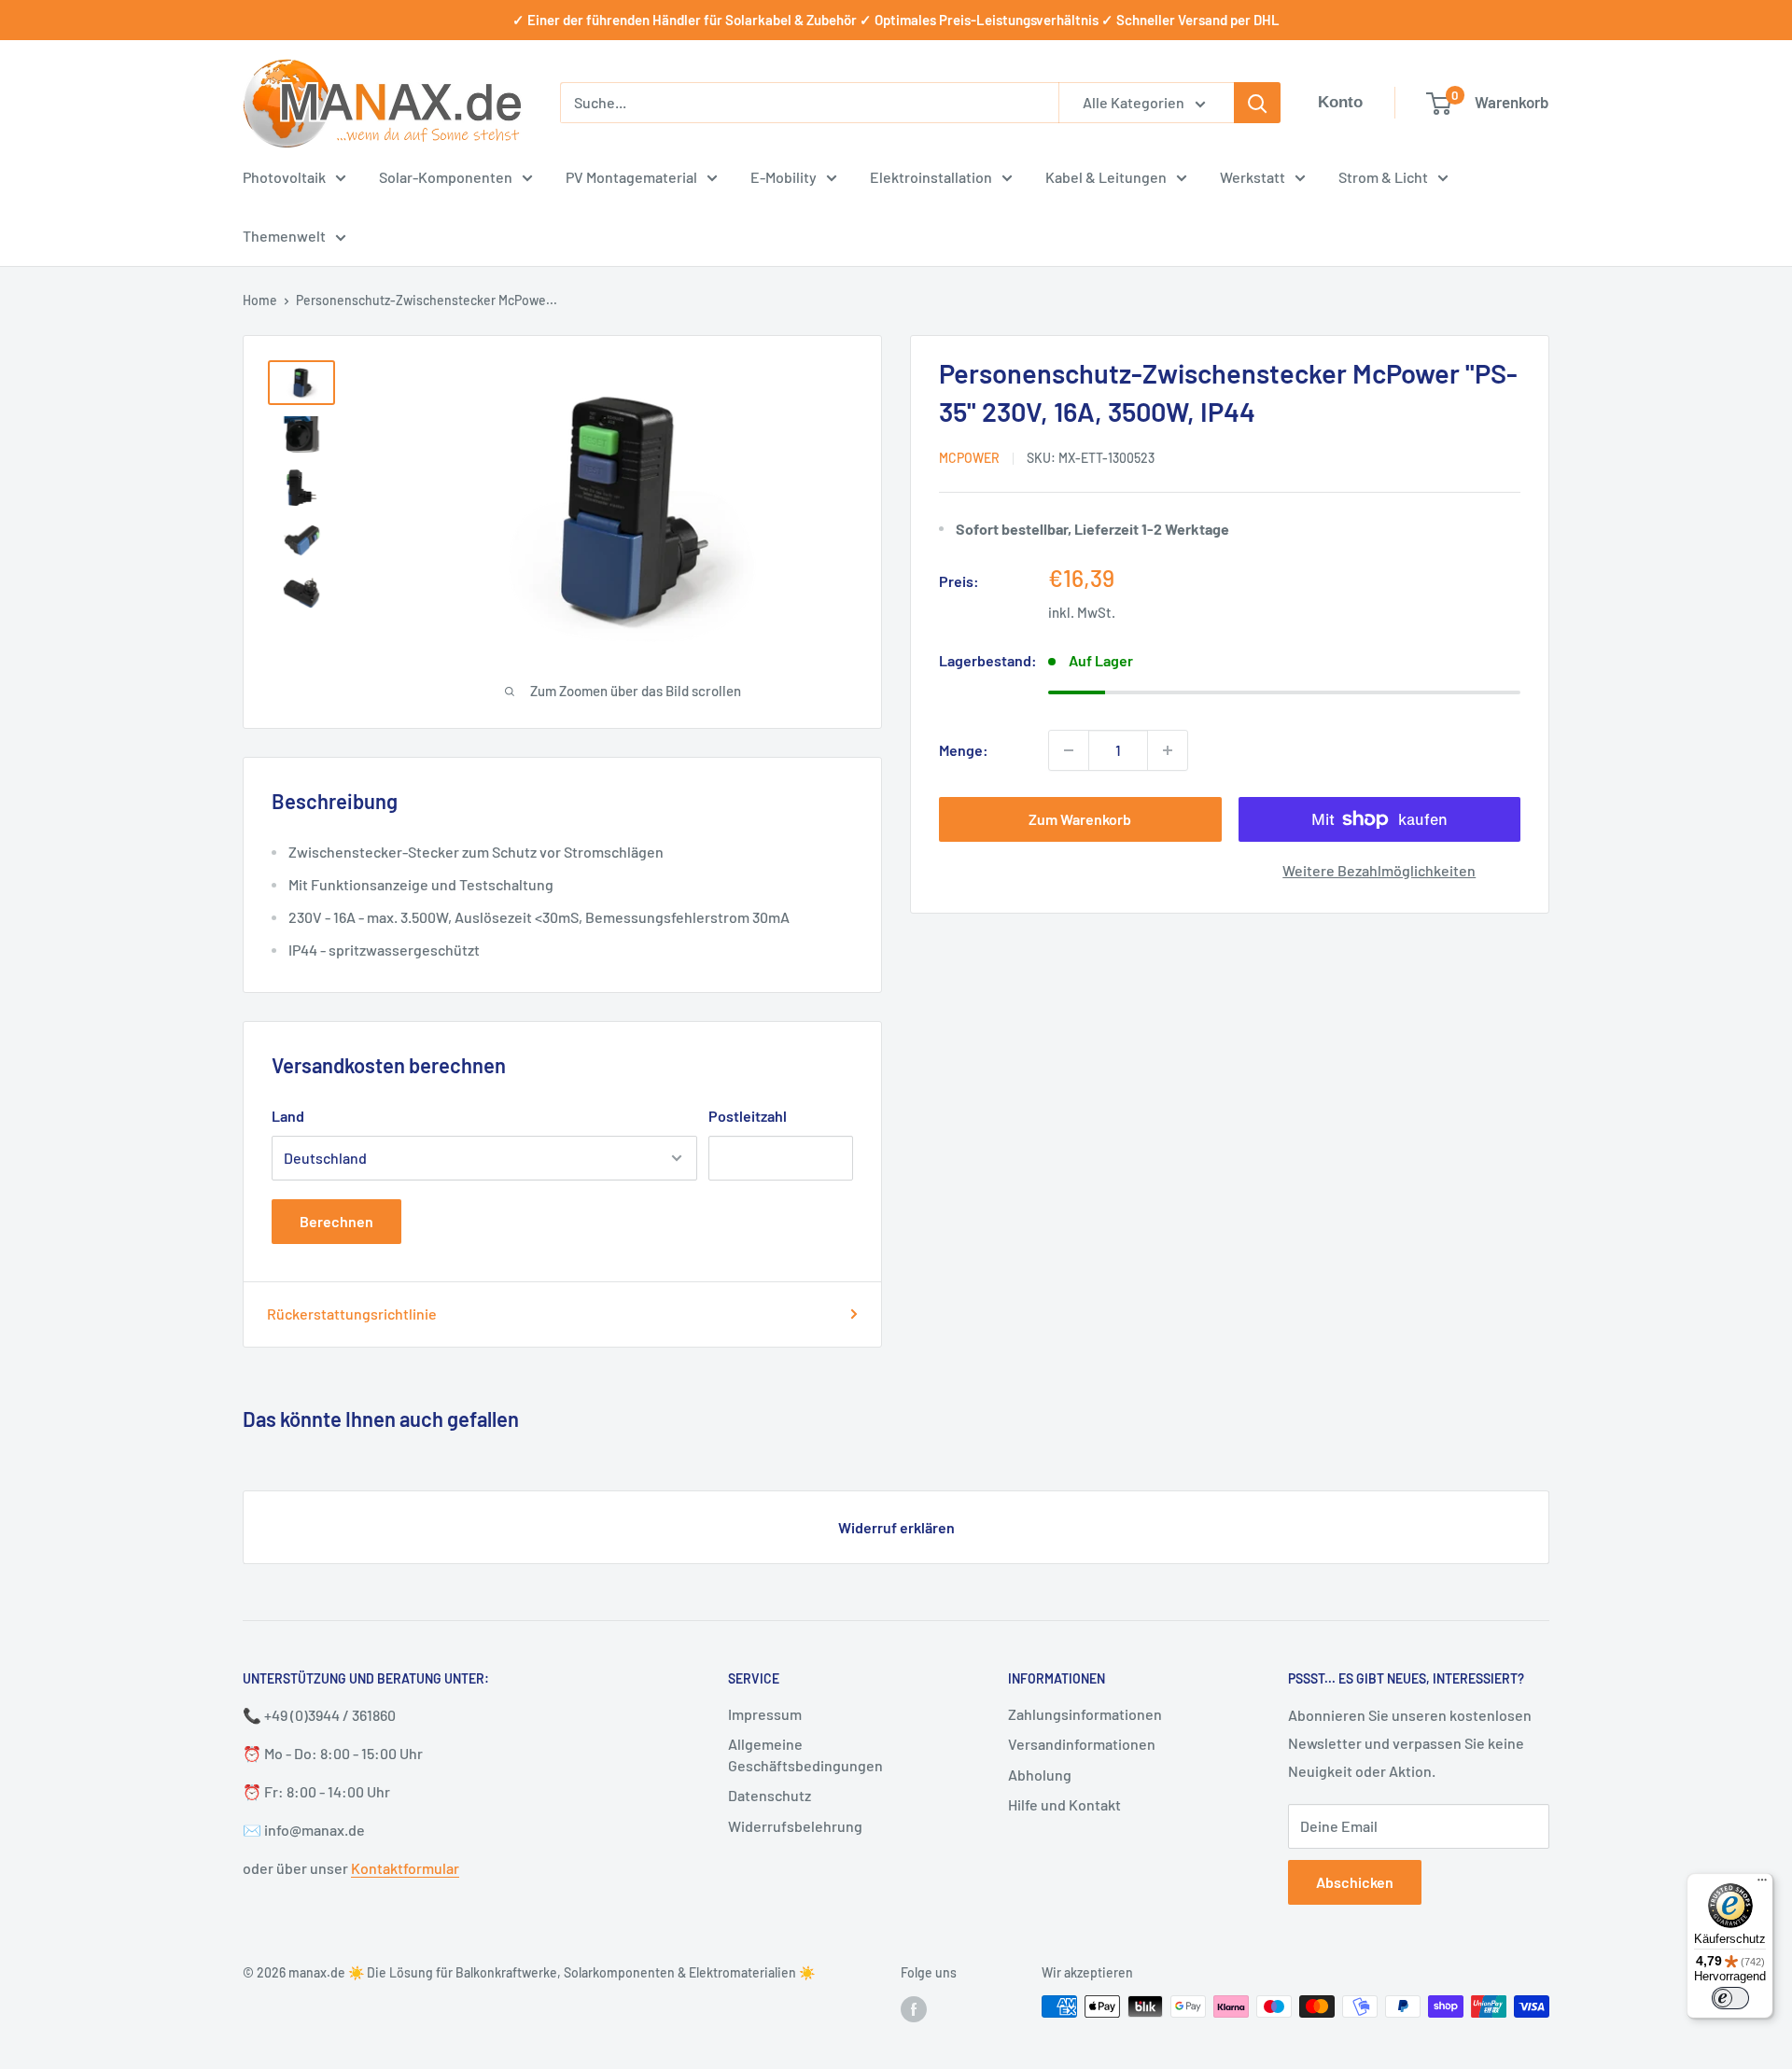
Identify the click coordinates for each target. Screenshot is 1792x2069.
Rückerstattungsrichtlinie (352, 1314)
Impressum (765, 1714)
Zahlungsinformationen (1085, 1714)
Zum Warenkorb (1080, 819)
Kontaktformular (405, 1868)
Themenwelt (284, 236)
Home (260, 300)
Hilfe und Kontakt (1064, 1804)
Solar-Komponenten (446, 177)
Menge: (964, 750)
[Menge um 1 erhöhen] (1168, 750)
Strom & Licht (1383, 177)
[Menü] (1762, 1884)
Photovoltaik (284, 177)
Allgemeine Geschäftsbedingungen (805, 1754)
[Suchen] (1257, 103)
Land (288, 1116)
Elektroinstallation (931, 177)
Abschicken (1355, 1882)
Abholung (1040, 1775)
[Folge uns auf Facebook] (914, 2008)
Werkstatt (1253, 177)
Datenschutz (770, 1795)
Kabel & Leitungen (1106, 177)
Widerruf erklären (896, 1527)
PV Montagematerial (631, 177)
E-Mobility (784, 177)
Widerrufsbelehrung (795, 1826)
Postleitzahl (748, 1116)
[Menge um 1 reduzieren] (1069, 750)
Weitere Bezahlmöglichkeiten (1379, 870)
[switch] (1730, 1998)
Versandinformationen (1082, 1744)
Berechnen (336, 1221)
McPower (969, 458)
